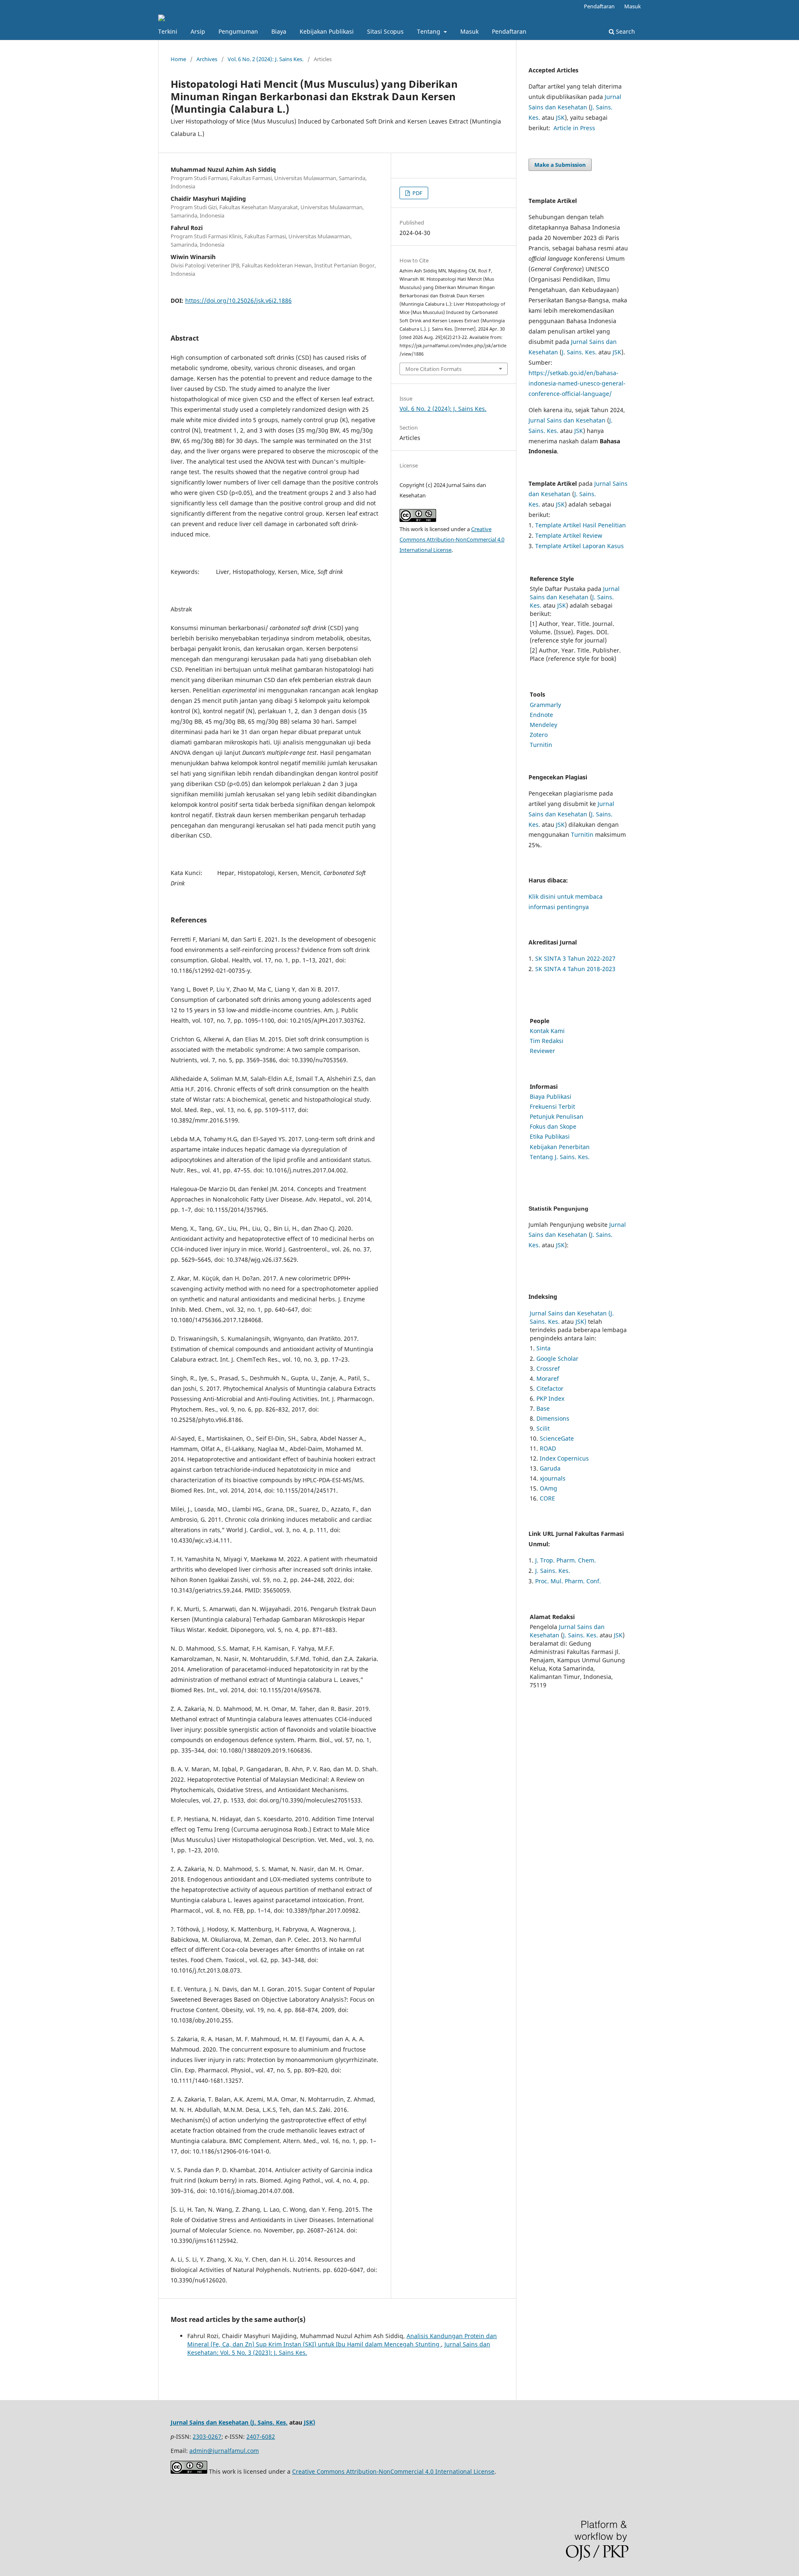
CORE (547, 1498)
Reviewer (542, 1051)
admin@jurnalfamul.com (224, 2451)
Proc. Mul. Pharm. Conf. (568, 1581)
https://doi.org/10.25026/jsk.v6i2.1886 (238, 300)
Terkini (168, 31)
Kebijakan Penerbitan (560, 1147)
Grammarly (545, 705)
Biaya (279, 31)
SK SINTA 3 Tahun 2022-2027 (575, 958)
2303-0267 (207, 2436)
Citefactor (550, 1388)
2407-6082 (261, 2436)
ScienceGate (557, 1438)
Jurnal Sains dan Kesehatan (567, 420)
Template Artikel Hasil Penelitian (581, 525)
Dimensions (553, 1418)
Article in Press (574, 128)
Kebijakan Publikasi (327, 31)
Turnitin (541, 745)
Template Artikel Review (569, 535)
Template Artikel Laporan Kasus (579, 546)
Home (178, 59)
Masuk (469, 31)
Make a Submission (560, 165)
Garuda (550, 1468)
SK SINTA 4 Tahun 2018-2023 (575, 969)
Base (543, 1408)
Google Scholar (557, 1358)
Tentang (429, 31)
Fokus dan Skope (553, 1126)
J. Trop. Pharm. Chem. (566, 1560)
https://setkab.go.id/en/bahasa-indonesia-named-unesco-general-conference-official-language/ (577, 383)
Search (625, 31)
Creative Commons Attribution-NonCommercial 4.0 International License (452, 539)
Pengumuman (238, 31)
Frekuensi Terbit (552, 1106)
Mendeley (543, 725)
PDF (417, 193)
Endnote (541, 715)
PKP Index (550, 1398)
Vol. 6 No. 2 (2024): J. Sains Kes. (266, 59)
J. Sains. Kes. (579, 352)
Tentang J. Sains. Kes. (560, 1157)
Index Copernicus (564, 1458)
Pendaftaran (509, 31)
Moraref (548, 1378)
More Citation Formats (433, 369)
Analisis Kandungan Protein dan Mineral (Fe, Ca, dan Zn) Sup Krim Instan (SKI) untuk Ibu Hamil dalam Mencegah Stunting (342, 2340)
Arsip (198, 31)
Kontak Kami (547, 1031)
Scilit (543, 1428)
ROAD (548, 1448)
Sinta (543, 1348)
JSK (560, 117)
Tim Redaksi (547, 1041)
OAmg (548, 1488)
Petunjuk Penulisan (557, 1116)
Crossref (548, 1368)
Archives (207, 59)
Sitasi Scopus (385, 31)
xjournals (553, 1478)
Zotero (539, 735)
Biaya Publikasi (551, 1096)
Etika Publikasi (550, 1136)
